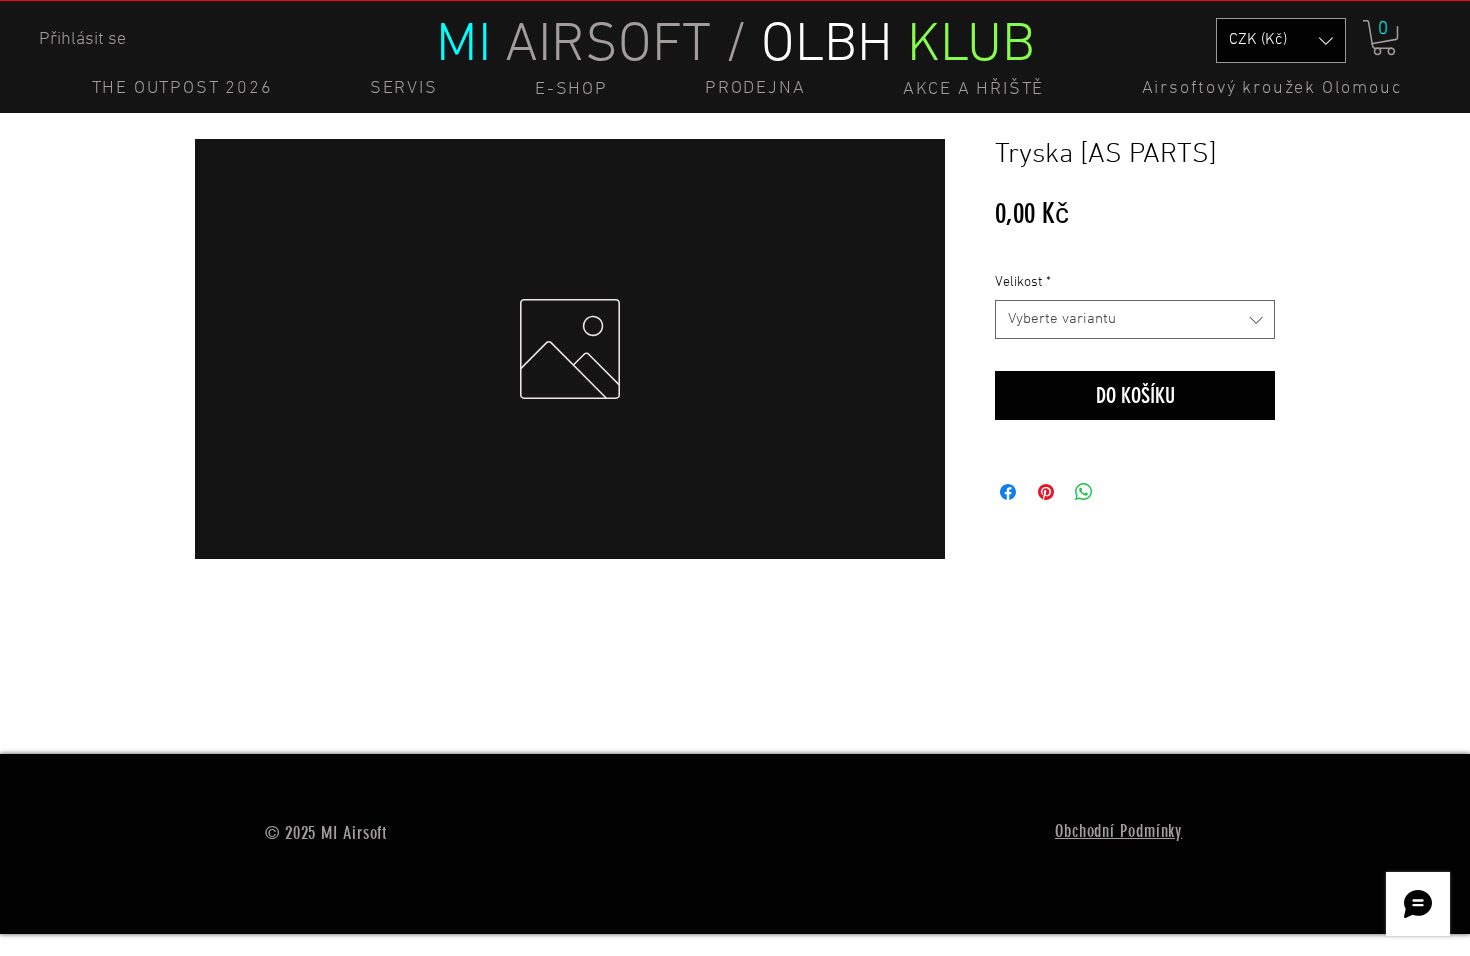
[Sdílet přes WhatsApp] (1084, 492)
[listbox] (1281, 40)
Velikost (1023, 282)
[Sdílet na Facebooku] (1008, 492)
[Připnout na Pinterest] (1046, 492)
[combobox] (1135, 319)
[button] (1384, 37)
